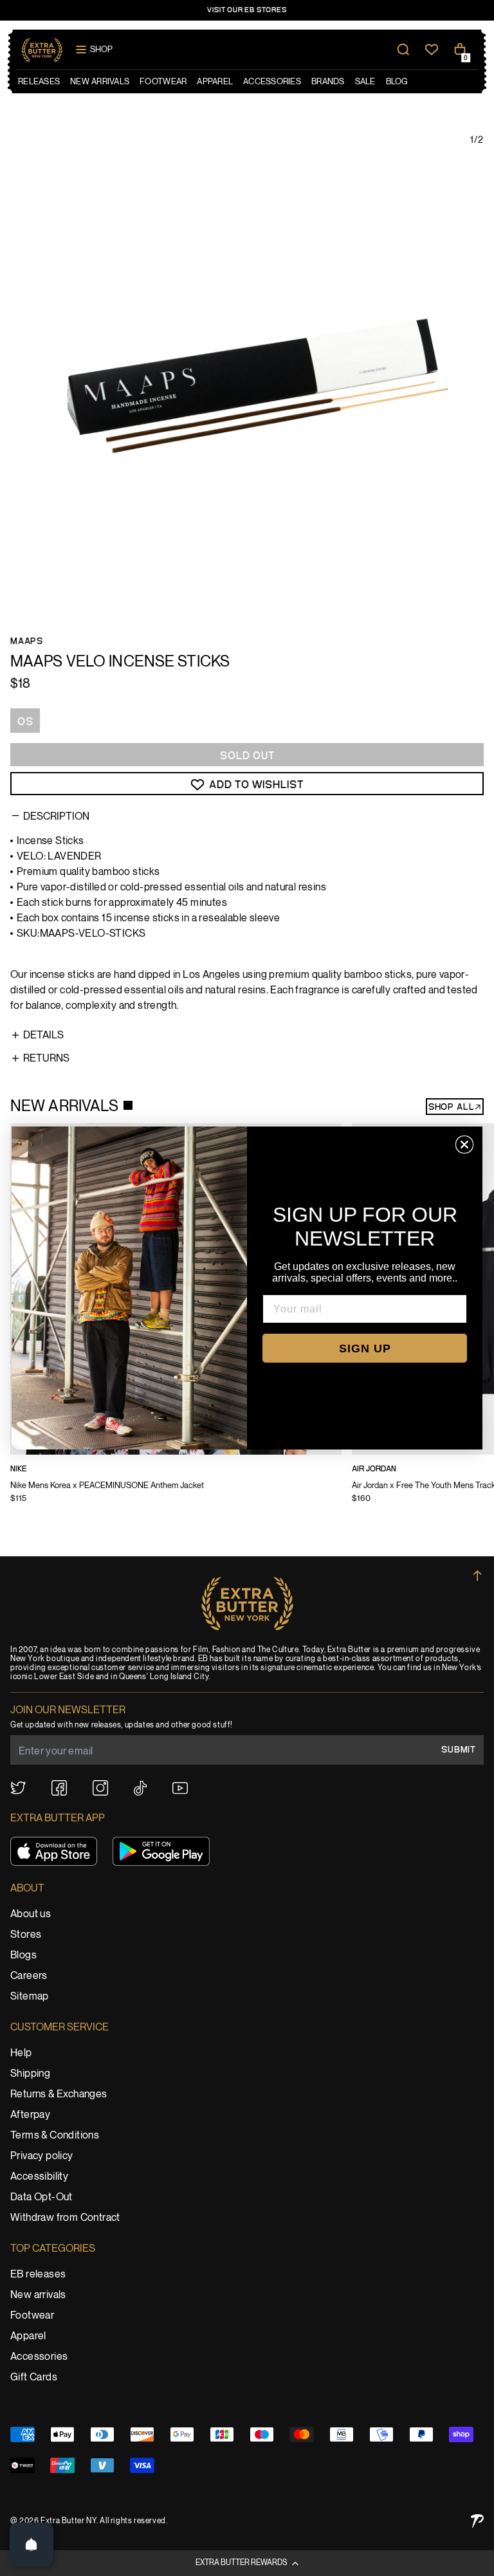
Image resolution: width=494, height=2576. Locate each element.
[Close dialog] (464, 1145)
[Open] (32, 2544)
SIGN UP (365, 1348)
